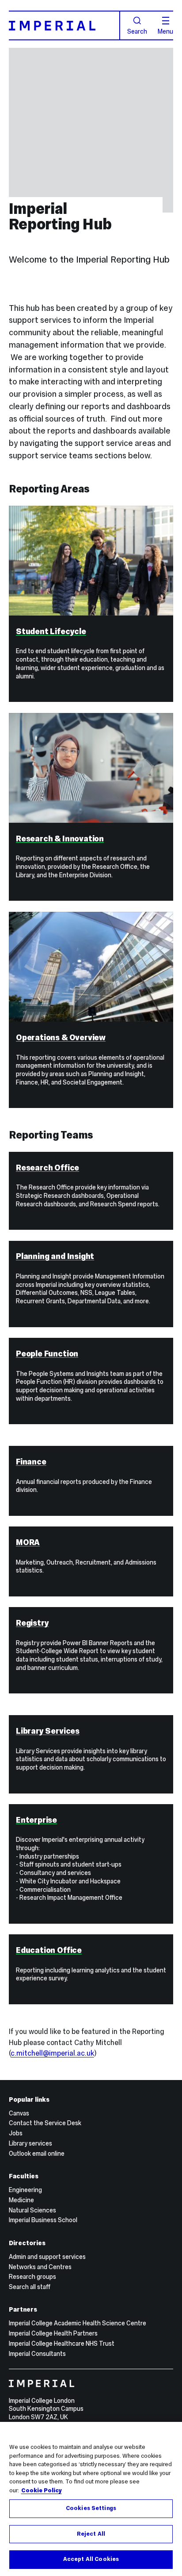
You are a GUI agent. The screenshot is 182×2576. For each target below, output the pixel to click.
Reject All (91, 2534)
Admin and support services (47, 2257)
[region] (91, 2499)
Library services (30, 2143)
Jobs (16, 2133)
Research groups (32, 2277)
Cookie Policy (42, 2491)
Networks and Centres (40, 2267)
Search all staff (30, 2287)
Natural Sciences (32, 2210)
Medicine (21, 2200)
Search (137, 31)
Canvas (19, 2113)
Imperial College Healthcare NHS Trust (62, 2344)
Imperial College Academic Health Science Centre (78, 2323)
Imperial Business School (43, 2220)
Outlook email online (37, 2154)
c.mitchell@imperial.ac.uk (52, 2053)
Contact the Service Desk (45, 2123)
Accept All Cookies (91, 2559)
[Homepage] (64, 25)
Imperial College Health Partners (53, 2333)
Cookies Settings (91, 2508)
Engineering (25, 2190)
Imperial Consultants (37, 2354)
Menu (165, 31)
